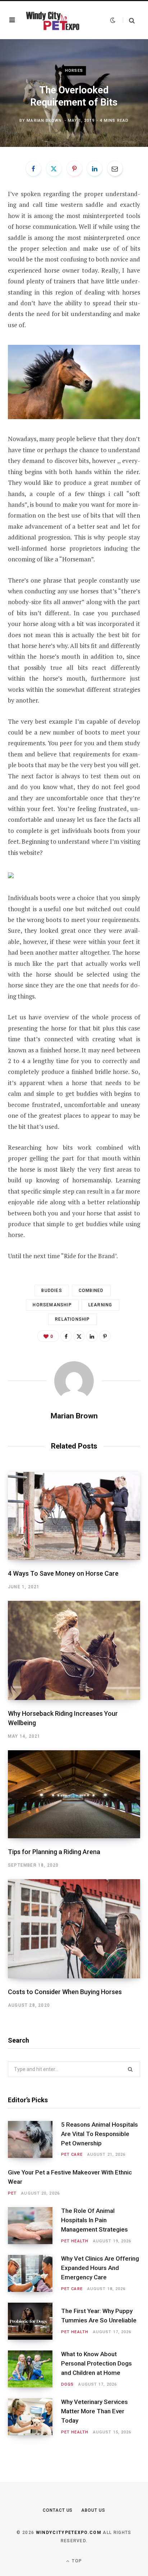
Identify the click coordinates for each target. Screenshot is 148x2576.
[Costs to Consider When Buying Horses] (74, 1929)
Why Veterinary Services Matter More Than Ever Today (94, 2411)
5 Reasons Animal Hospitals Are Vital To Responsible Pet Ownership (100, 2134)
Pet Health (75, 2241)
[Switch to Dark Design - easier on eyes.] (113, 20)
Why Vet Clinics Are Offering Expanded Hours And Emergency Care (100, 2268)
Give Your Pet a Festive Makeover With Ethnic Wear (70, 2177)
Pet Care (72, 2155)
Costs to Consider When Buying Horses (65, 1992)
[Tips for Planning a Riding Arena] (74, 1794)
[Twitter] (54, 168)
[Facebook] (33, 168)
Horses (74, 71)
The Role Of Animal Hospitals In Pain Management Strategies (94, 2220)
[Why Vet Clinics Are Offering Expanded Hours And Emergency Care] (34, 2273)
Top (76, 2561)
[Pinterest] (74, 168)
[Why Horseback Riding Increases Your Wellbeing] (74, 1650)
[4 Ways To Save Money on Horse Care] (74, 1516)
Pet (12, 2193)
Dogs (67, 2384)
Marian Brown (44, 121)
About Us (93, 2510)
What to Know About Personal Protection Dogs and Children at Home (96, 2363)
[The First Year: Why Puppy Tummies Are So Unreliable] (34, 2321)
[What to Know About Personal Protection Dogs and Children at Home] (34, 2369)
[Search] (129, 20)
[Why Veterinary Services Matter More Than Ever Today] (34, 2417)
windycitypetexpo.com (69, 2533)
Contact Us (58, 2510)
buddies (52, 1291)
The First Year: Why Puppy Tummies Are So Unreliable (99, 2316)
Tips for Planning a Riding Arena (54, 1852)
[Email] (115, 168)
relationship (72, 1319)
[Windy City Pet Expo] (52, 20)
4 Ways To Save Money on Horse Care (63, 1573)
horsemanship (52, 1305)
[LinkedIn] (94, 168)
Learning (100, 1305)
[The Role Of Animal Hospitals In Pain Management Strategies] (34, 2226)
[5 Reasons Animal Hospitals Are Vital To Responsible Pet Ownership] (34, 2139)
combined (91, 1291)
